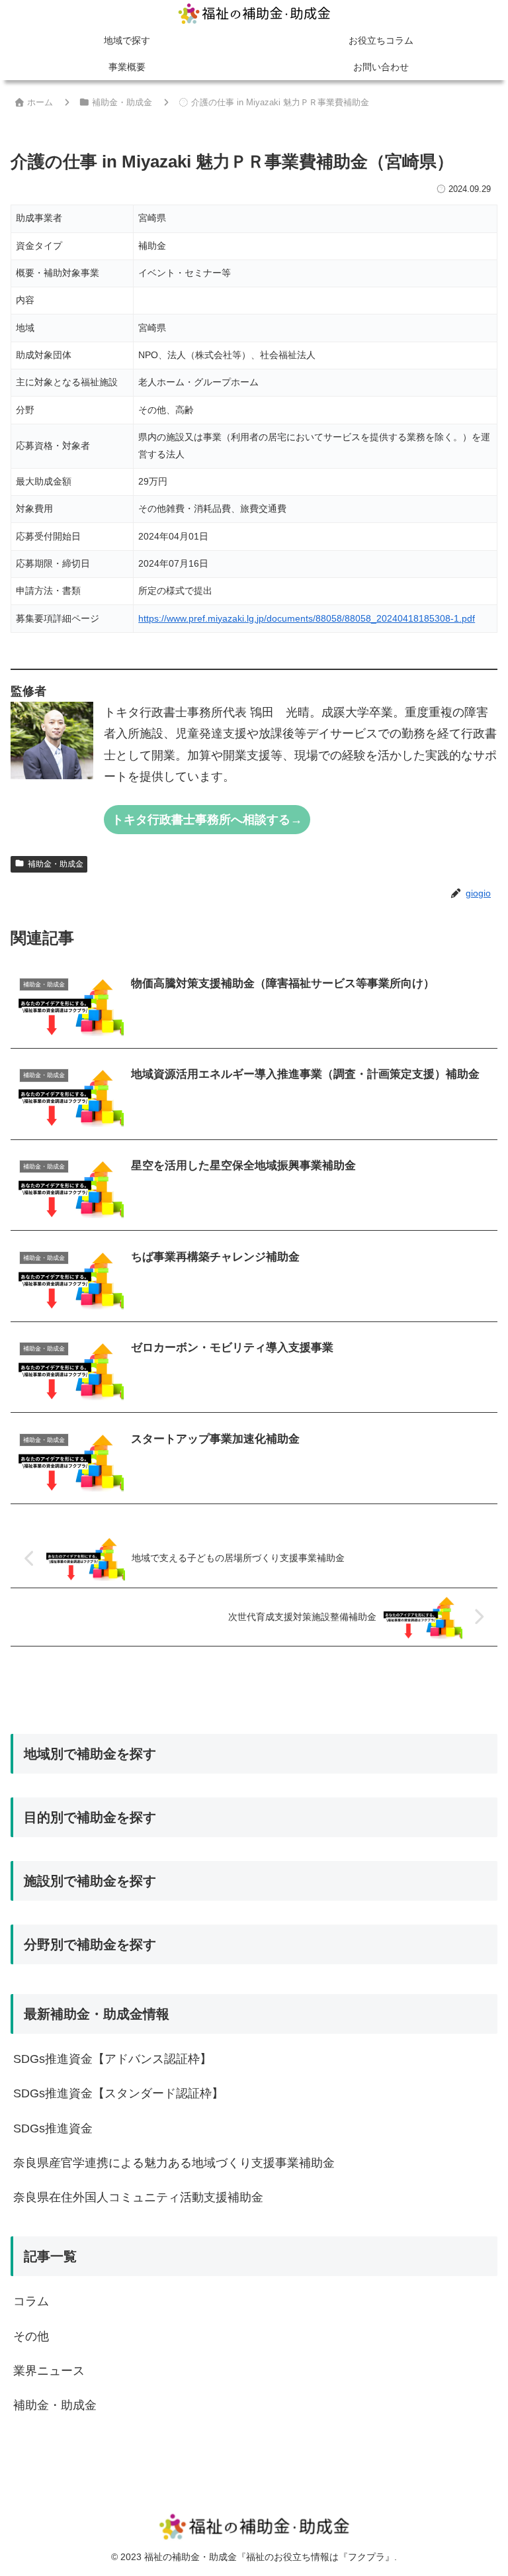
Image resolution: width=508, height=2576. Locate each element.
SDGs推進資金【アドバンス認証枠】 (112, 2059)
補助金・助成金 (56, 864)
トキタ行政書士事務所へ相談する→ (207, 820)
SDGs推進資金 (53, 2128)
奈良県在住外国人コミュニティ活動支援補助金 (138, 2197)
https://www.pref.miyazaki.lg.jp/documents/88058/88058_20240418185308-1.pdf (307, 618)
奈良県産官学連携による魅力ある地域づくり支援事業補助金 (174, 2163)
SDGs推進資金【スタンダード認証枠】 (118, 2093)
